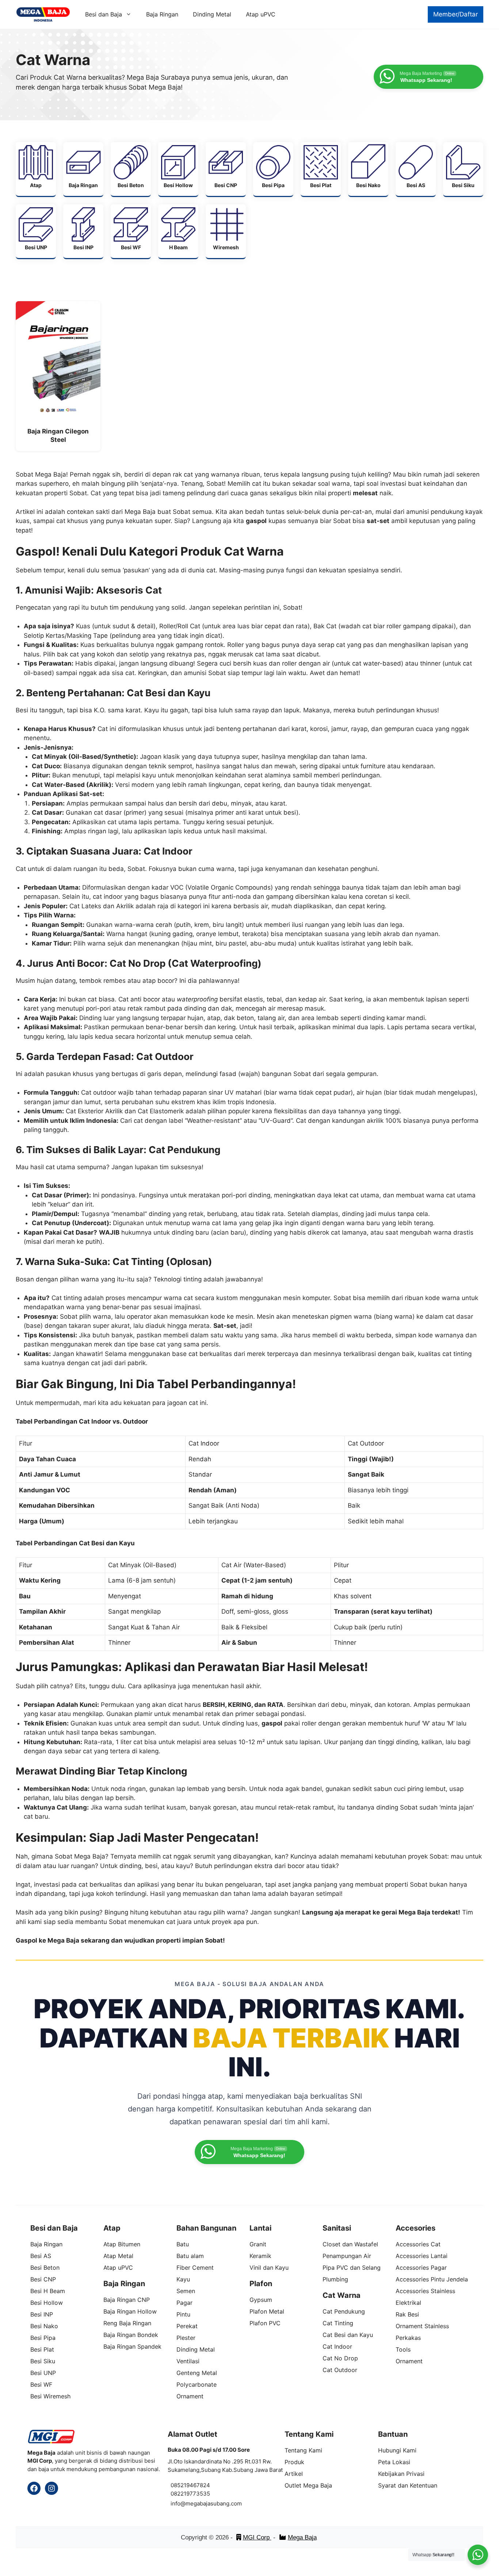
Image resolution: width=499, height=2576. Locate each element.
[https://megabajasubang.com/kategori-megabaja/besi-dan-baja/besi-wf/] (131, 231)
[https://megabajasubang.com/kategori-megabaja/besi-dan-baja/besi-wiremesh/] (226, 231)
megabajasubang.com (214, 2503)
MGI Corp (257, 2537)
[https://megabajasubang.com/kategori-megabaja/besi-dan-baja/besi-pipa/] (273, 169)
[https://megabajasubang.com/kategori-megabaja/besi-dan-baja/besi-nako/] (368, 169)
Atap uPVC (261, 14)
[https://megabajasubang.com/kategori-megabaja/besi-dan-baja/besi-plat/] (321, 169)
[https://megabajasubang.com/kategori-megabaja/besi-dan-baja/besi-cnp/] (226, 169)
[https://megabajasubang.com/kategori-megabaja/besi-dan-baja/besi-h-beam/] (178, 231)
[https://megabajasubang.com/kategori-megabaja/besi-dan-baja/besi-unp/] (36, 231)
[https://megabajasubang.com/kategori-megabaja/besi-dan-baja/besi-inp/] (83, 231)
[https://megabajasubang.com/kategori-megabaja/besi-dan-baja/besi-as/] (416, 169)
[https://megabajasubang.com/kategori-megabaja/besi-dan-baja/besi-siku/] (463, 169)
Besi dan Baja (104, 14)
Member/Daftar (456, 14)
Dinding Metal (212, 14)
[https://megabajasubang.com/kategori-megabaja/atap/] (36, 169)
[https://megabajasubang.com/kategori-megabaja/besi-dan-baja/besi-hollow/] (178, 169)
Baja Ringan (162, 14)
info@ (178, 2503)
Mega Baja (302, 2537)
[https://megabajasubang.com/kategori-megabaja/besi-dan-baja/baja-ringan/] (83, 169)
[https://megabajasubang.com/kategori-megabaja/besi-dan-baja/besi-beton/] (131, 169)
